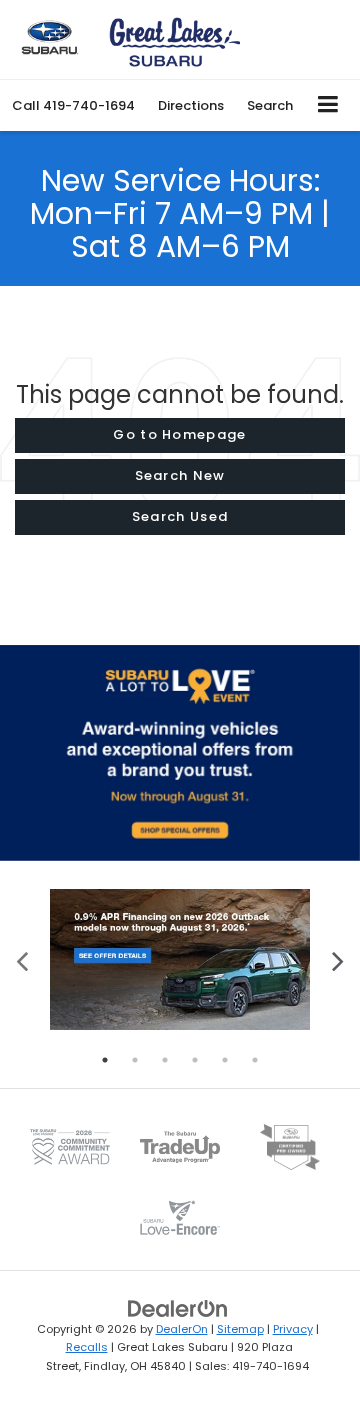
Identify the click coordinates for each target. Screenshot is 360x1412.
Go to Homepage (179, 434)
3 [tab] (165, 1060)
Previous (22, 959)
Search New (180, 475)
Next (337, 959)
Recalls (87, 1347)
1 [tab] (105, 1060)
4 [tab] (195, 1060)
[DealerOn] (178, 1307)
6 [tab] (255, 1060)
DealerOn (182, 1329)
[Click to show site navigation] (328, 105)
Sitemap (240, 1329)
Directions (191, 105)
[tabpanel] (180, 959)
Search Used (180, 516)
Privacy (293, 1329)
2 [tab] (135, 1060)
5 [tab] (225, 1060)
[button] (73, 105)
